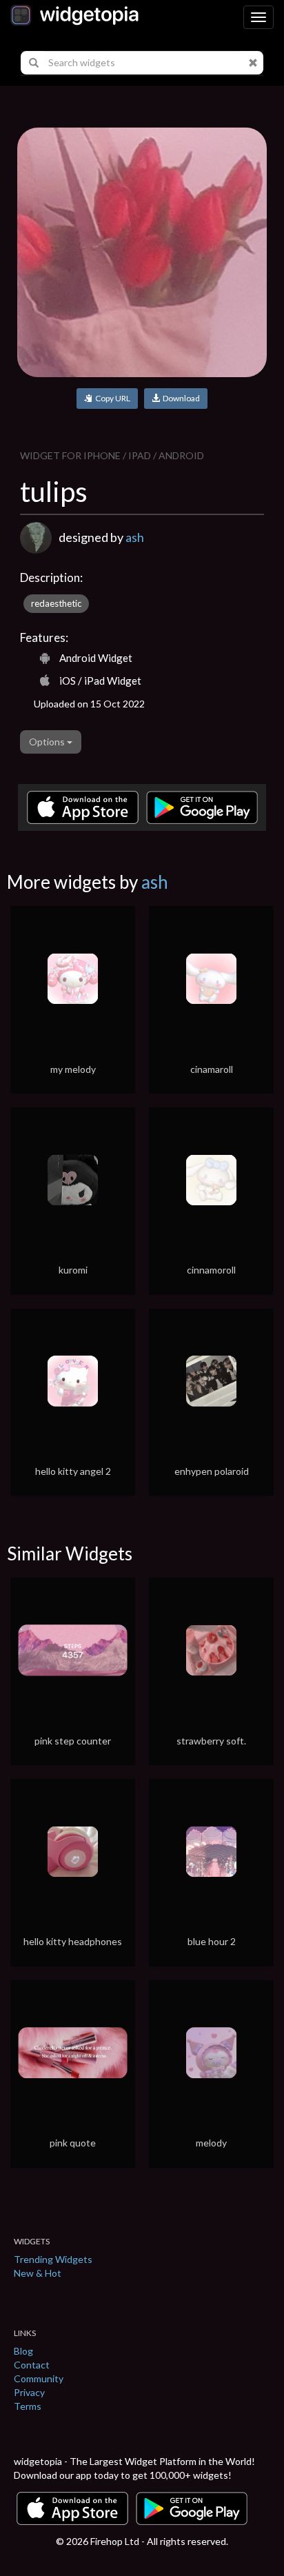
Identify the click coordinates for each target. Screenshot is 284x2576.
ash (135, 537)
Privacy (29, 2392)
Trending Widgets (53, 2259)
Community (39, 2378)
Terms (28, 2406)
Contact (32, 2365)
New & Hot (38, 2273)
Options (48, 742)
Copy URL (111, 398)
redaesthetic (56, 603)
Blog (23, 2351)
